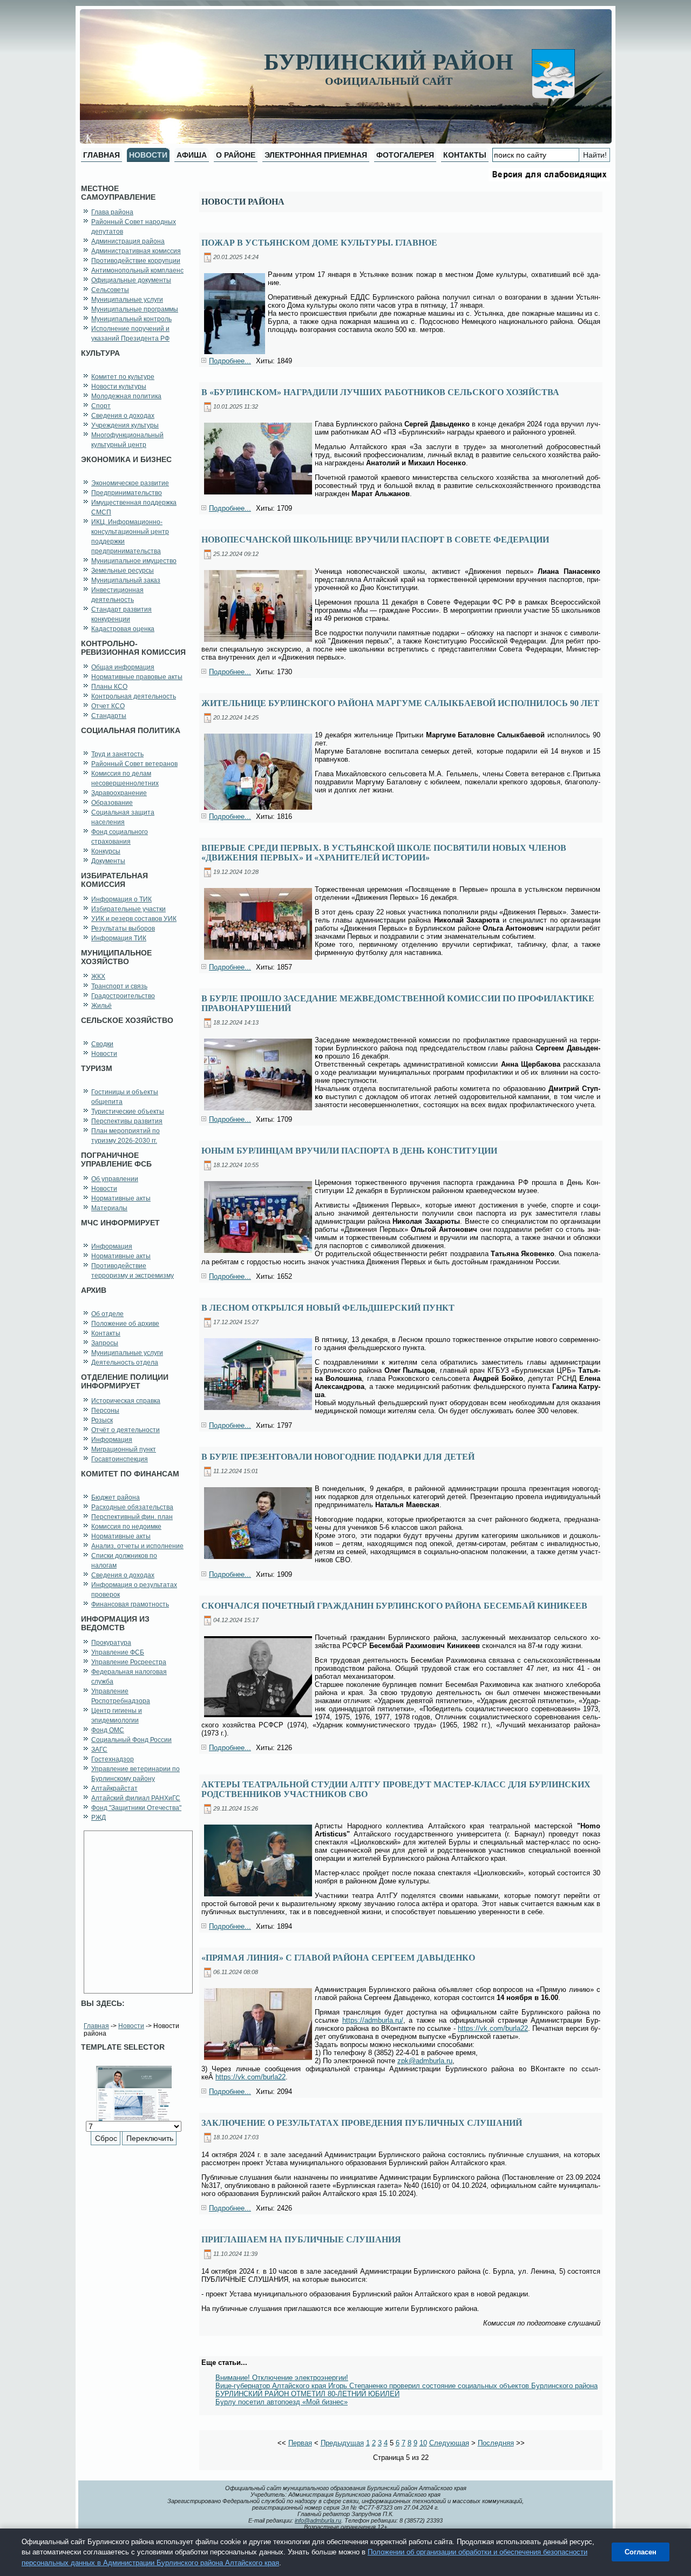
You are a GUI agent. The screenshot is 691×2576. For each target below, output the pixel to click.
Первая (300, 2443)
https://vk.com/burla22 (493, 2028)
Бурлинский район (389, 62)
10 (423, 2443)
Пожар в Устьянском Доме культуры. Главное (319, 243)
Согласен (641, 2552)
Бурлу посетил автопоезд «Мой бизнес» (282, 2402)
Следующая (449, 2443)
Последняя (496, 2443)
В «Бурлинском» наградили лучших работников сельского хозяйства (380, 392)
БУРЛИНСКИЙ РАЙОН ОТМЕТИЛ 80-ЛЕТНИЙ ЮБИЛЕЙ (307, 2394)
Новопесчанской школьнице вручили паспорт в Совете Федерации (375, 540)
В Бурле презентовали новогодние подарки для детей (338, 1457)
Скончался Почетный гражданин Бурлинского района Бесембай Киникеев (394, 1606)
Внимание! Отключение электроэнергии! (282, 2378)
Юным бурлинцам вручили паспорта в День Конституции (349, 1151)
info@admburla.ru (318, 2520)
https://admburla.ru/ (373, 2020)
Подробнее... (230, 361)
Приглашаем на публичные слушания (301, 2239)
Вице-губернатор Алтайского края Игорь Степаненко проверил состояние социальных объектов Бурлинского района (407, 2386)
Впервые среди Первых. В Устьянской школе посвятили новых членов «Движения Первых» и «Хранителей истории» (384, 853)
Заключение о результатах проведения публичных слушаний (362, 2123)
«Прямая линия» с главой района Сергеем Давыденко (338, 1958)
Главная (96, 2026)
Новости (131, 2026)
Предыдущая (342, 2443)
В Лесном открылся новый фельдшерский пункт (328, 1308)
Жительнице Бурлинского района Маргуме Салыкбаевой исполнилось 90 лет (400, 703)
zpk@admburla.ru (425, 2061)
